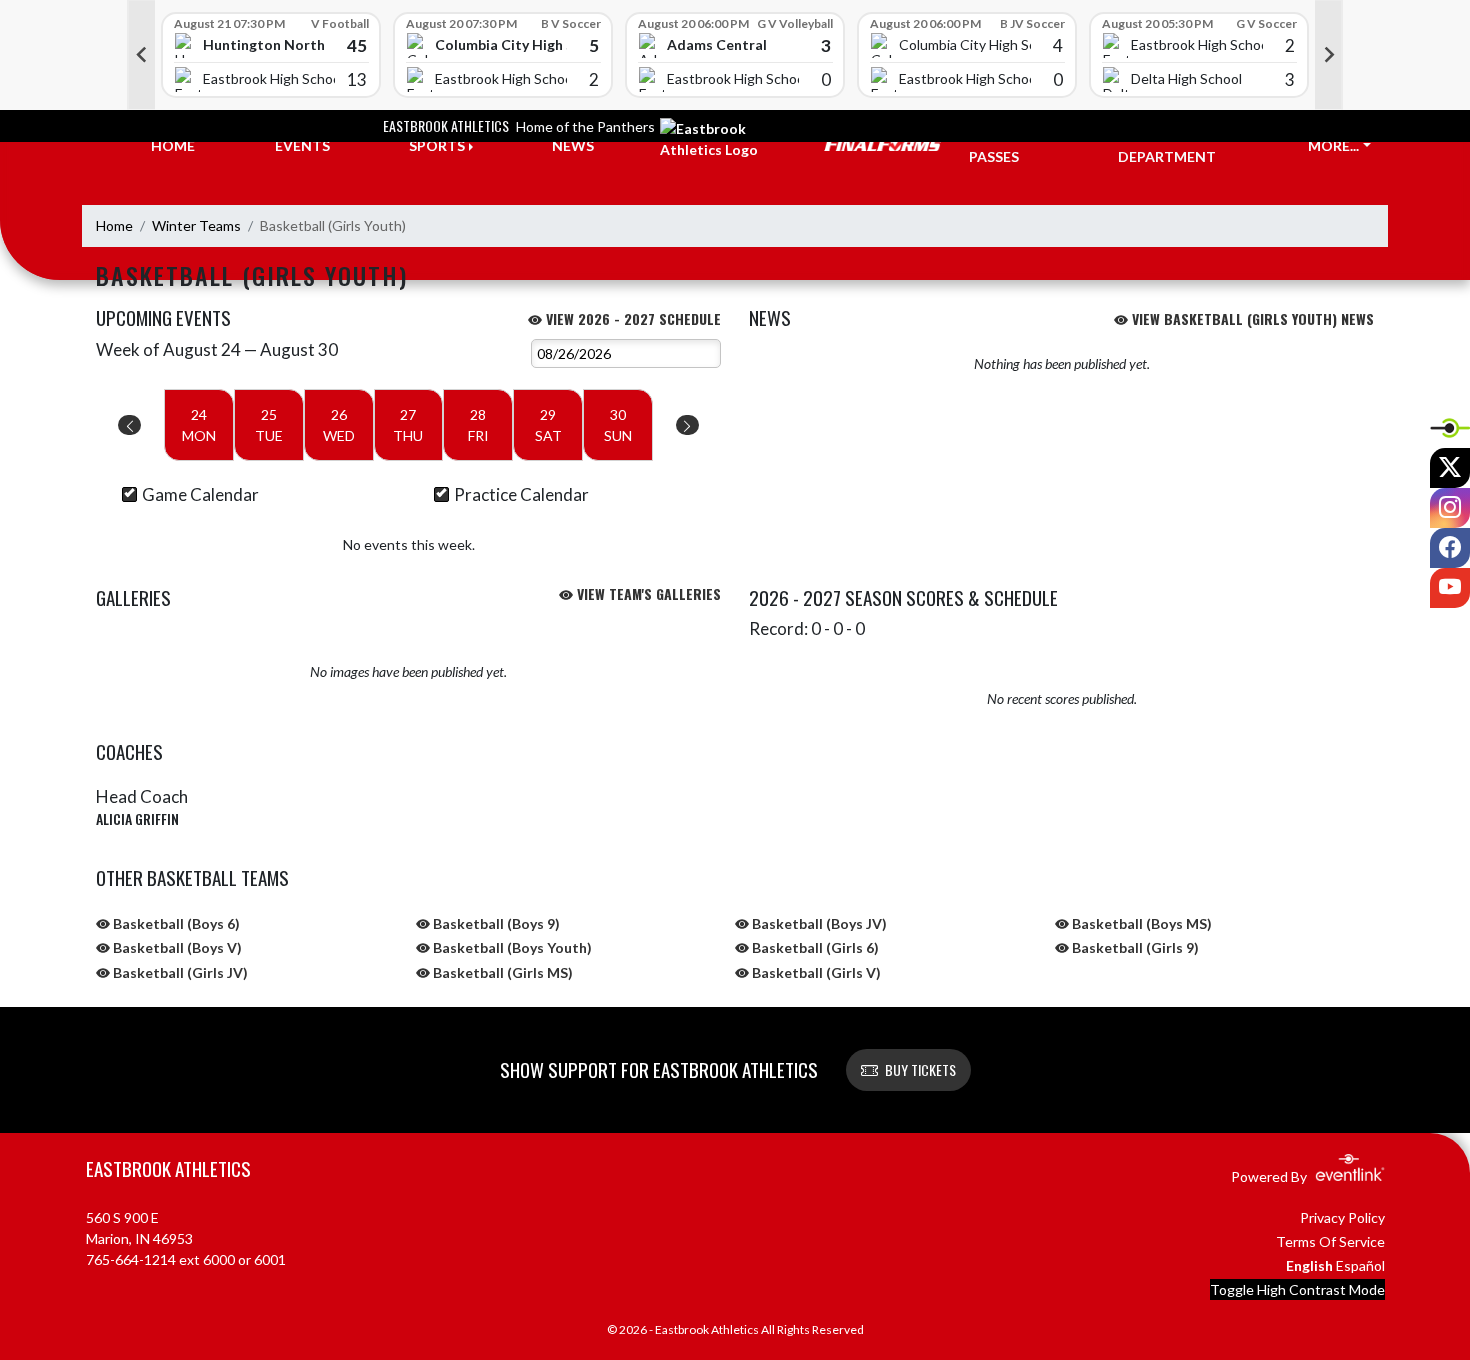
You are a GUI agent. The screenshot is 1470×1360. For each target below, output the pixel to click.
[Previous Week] (129, 425)
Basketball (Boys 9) (495, 923)
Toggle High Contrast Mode (1297, 1289)
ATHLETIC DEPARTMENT (1167, 146)
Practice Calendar (521, 494)
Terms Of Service (1330, 1241)
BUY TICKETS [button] (920, 1069)
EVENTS (302, 145)
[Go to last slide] (141, 55)
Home (114, 225)
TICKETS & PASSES (1006, 146)
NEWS (573, 145)
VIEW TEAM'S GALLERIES (647, 593)
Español (1360, 1265)
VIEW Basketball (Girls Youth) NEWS (1251, 318)
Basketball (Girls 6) (814, 947)
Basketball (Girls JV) (179, 972)
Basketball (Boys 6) (175, 923)
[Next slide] (1329, 55)
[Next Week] (687, 425)
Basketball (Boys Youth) (511, 947)
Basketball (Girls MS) (501, 972)
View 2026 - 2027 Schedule (631, 318)
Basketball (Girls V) (815, 972)
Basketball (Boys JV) (818, 923)
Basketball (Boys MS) (1140, 923)
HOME (173, 145)
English (1309, 1265)
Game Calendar (200, 494)
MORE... (1333, 145)
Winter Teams (196, 225)
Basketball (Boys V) (176, 947)
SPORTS (437, 145)
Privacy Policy (1342, 1217)
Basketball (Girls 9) (1134, 947)
